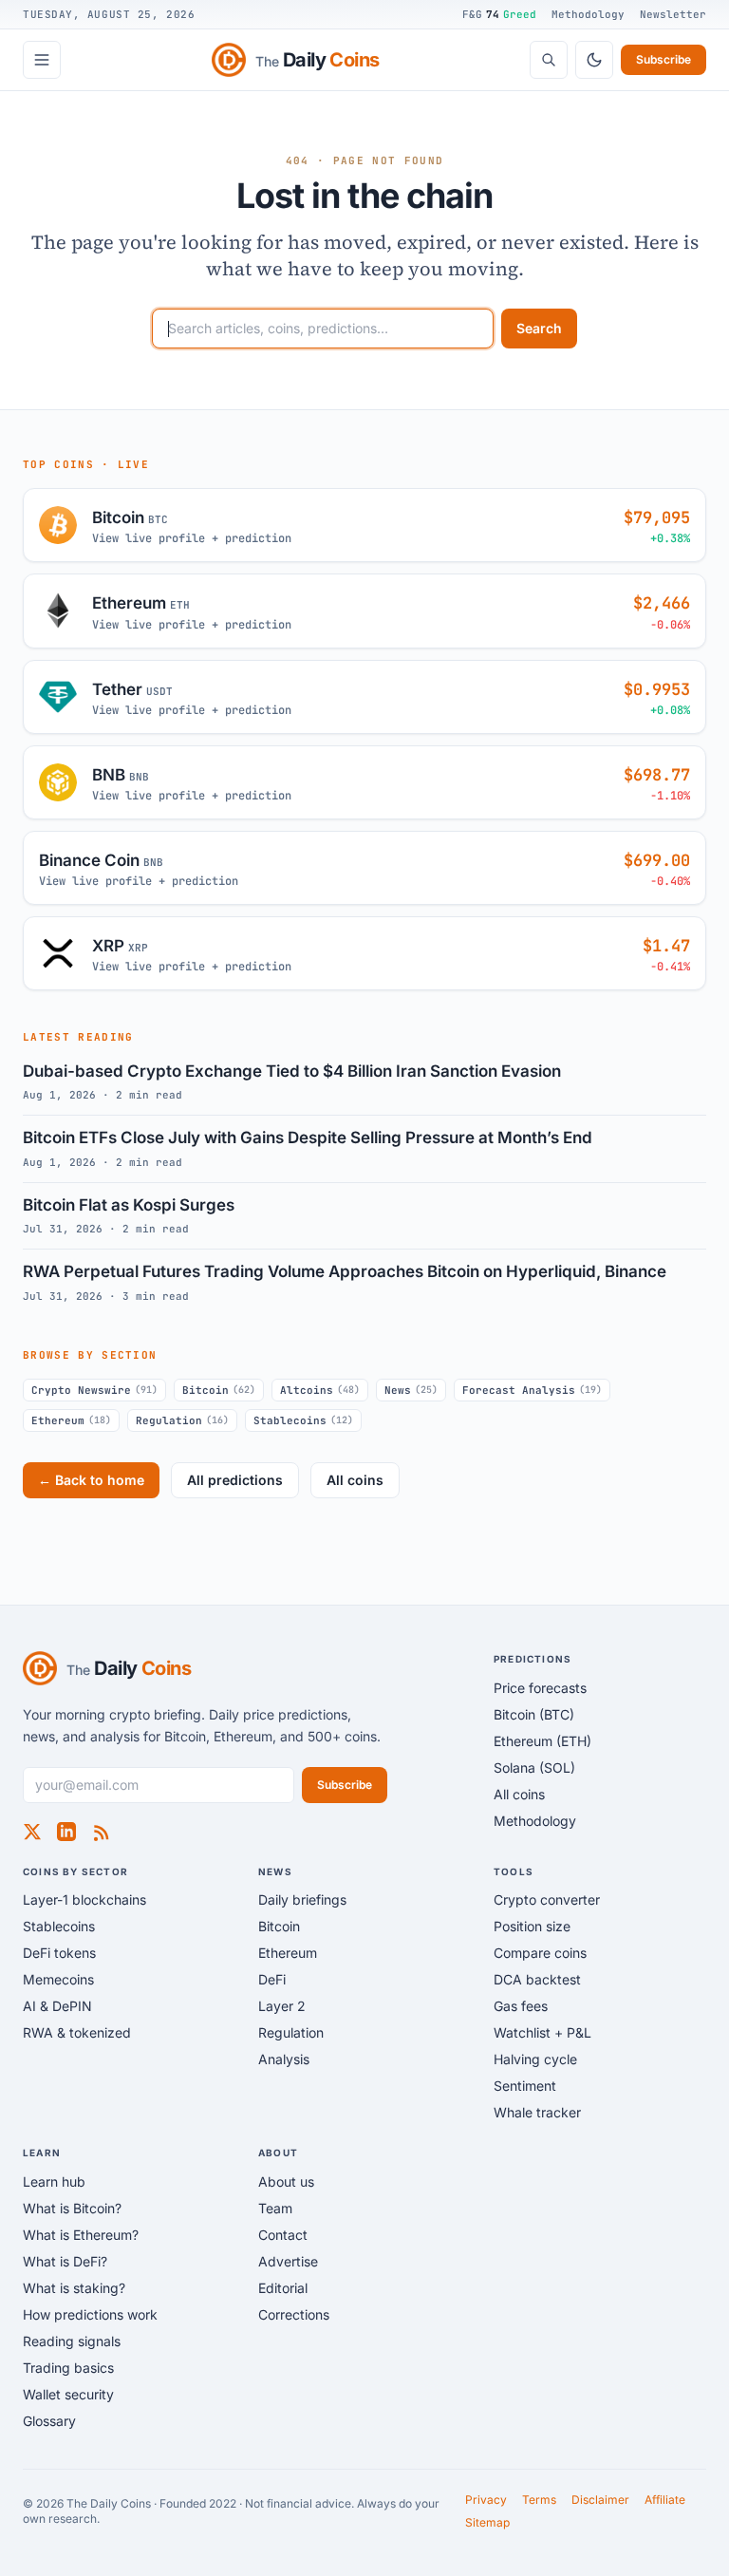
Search (539, 328)
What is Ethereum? (81, 2235)
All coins (355, 1480)
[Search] (549, 60)
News (411, 1390)
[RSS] (101, 1832)
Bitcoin (219, 1390)
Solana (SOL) (534, 1767)
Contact (283, 2235)
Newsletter (673, 14)
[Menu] (42, 60)
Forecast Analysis (532, 1390)
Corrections (294, 2314)
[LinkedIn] (66, 1832)
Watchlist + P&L (542, 2032)
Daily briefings (302, 1899)
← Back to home (91, 1480)
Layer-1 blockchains (84, 1899)
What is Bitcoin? (72, 2208)
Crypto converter (547, 1899)
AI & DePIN (57, 2006)
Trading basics (68, 2368)
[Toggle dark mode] (594, 60)
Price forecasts (540, 1688)
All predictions (235, 1480)
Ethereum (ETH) (542, 1741)
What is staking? (74, 2288)
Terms (539, 2500)
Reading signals (72, 2341)
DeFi (272, 1979)
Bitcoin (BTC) (534, 1714)
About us (286, 2181)
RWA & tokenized (77, 2032)
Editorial (283, 2288)
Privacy (486, 2500)
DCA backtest (537, 1979)
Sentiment (525, 2086)
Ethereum (71, 1420)
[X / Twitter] (32, 1832)
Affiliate (665, 2500)
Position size (532, 1926)
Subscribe (664, 59)
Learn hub (54, 2181)
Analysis (284, 2059)
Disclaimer (600, 2500)
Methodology (588, 14)
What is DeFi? (65, 2261)
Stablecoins (303, 1420)
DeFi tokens (59, 1953)
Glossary (49, 2421)
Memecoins (58, 1979)
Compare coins (540, 1953)
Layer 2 (282, 2006)
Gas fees (521, 2006)
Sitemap (487, 2522)
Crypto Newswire (94, 1390)
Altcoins (320, 1390)
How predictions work (90, 2314)
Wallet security (68, 2394)
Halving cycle (535, 2059)
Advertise (288, 2261)
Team (275, 2208)
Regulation (182, 1420)
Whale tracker (537, 2112)
